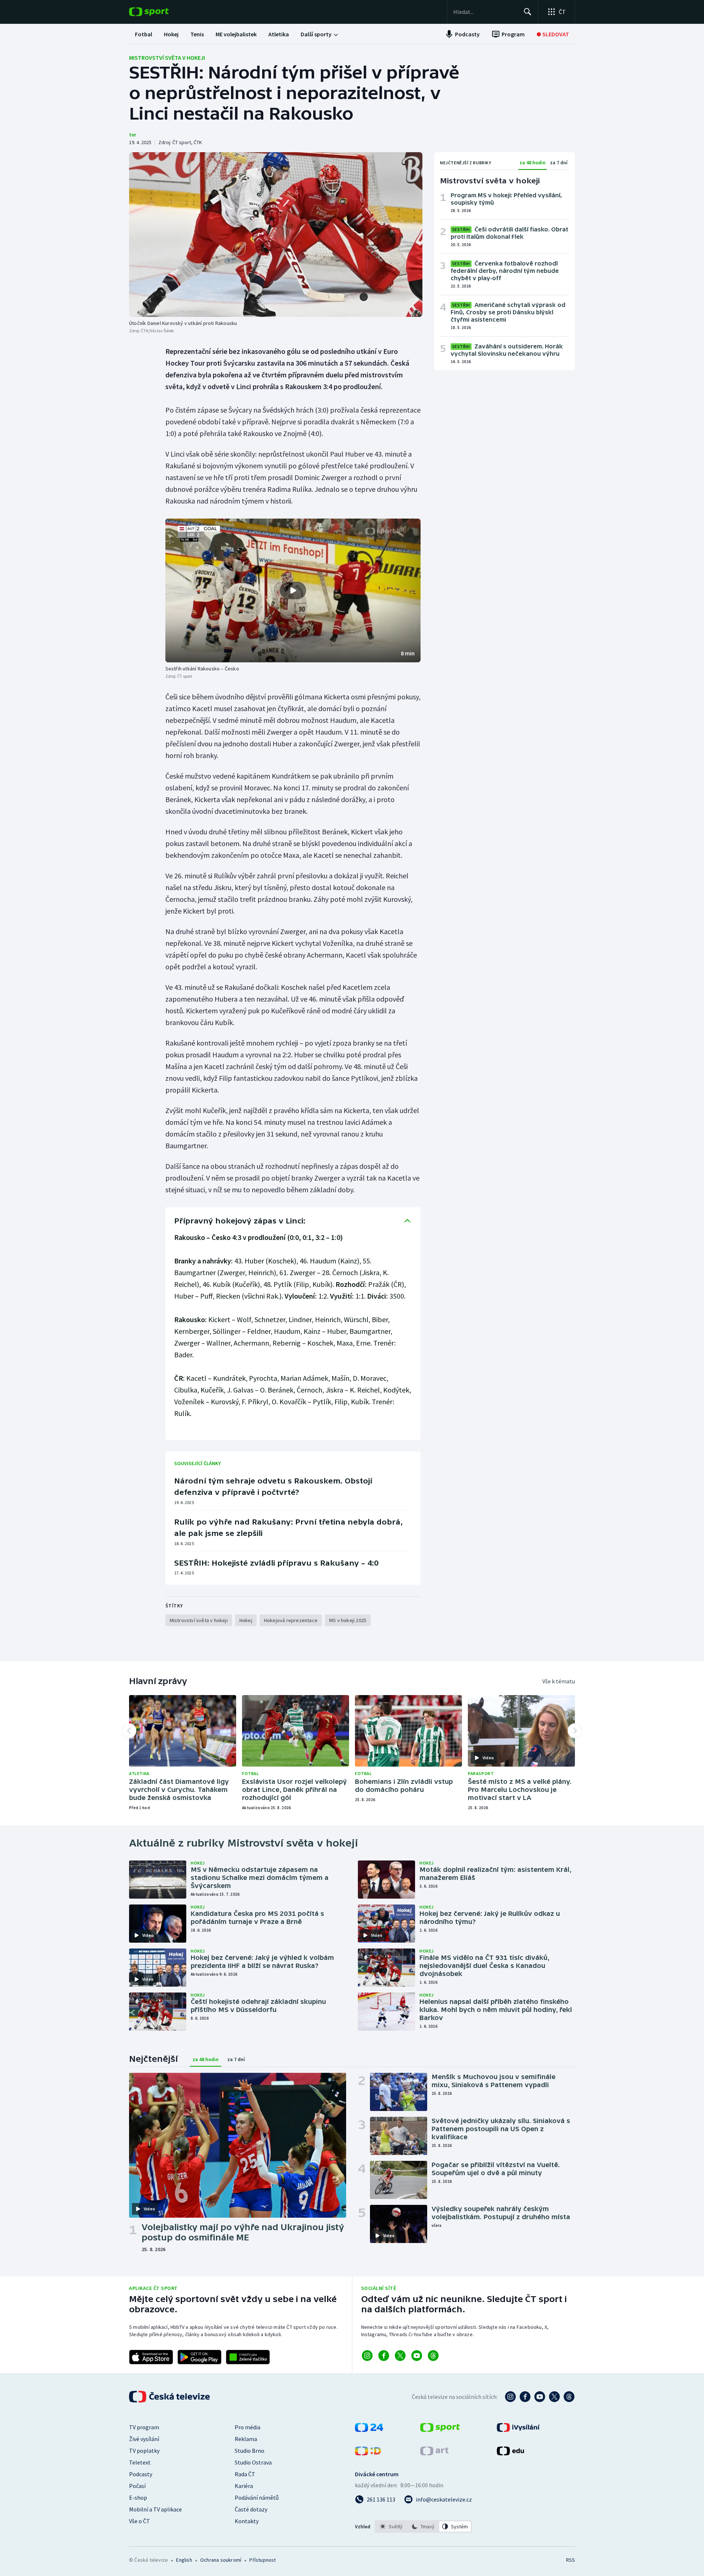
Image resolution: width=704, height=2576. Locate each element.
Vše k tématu (559, 1681)
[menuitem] (144, 34)
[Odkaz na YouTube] (417, 2356)
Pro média (247, 2427)
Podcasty (141, 2474)
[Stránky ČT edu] (510, 2453)
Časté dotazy (251, 2509)
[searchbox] (485, 12)
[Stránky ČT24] (369, 2430)
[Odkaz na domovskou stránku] (160, 12)
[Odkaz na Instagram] (367, 2356)
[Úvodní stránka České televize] (170, 2397)
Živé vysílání (144, 2439)
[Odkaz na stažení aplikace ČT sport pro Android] (199, 2357)
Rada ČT (245, 2474)
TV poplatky (144, 2451)
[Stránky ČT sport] (440, 2430)
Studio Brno (250, 2451)
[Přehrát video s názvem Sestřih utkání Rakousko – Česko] (293, 590)
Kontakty (247, 2521)
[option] (391, 2526)
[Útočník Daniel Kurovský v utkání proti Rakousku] (276, 235)
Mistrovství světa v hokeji (167, 58)
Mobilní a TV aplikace (155, 2509)
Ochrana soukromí (221, 2560)
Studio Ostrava (253, 2462)
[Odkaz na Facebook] (384, 2356)
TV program (144, 2427)
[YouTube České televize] (540, 2397)
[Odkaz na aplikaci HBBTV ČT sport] (248, 2357)
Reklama (246, 2439)
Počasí (137, 2486)
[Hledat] (528, 12)
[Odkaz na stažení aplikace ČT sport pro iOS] (151, 2357)
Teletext (140, 2462)
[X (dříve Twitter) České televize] (554, 2397)
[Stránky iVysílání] (518, 2430)
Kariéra (244, 2486)
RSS (571, 2560)
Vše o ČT (140, 2521)
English (184, 2560)
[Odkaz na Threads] (433, 2356)
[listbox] (423, 2526)
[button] (293, 590)
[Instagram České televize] (510, 2397)
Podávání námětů (257, 2498)
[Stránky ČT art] (434, 2453)
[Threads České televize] (569, 2397)
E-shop (138, 2498)
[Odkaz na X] (400, 2356)
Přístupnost (263, 2560)
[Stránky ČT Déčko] (368, 2453)
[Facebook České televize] (525, 2397)
